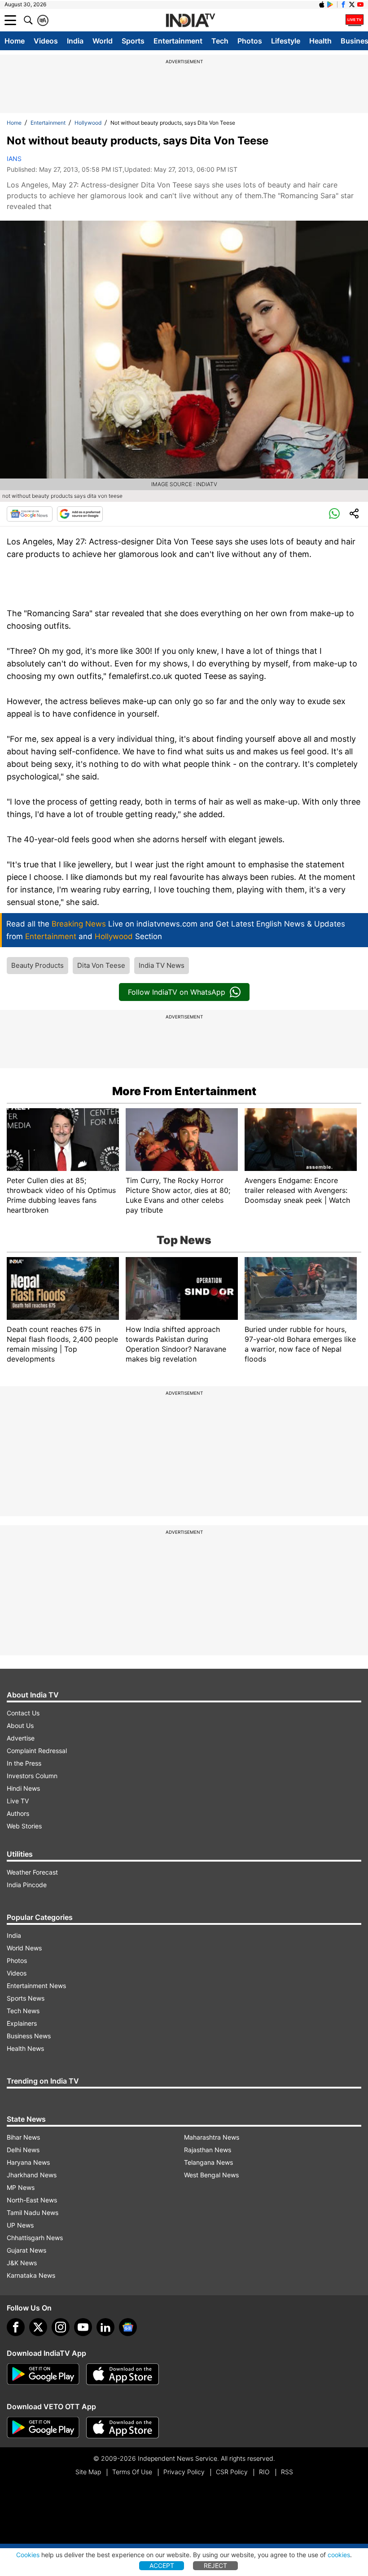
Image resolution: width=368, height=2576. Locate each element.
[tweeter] (38, 2327)
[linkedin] (105, 2327)
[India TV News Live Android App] (43, 2374)
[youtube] (83, 2327)
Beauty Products (37, 965)
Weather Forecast (32, 1872)
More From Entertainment (184, 1091)
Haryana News (28, 2162)
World (103, 41)
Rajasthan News (208, 2150)
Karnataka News (31, 2275)
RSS (287, 2472)
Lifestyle (286, 41)
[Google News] (30, 514)
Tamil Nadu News (33, 2213)
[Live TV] (355, 20)
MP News (21, 2187)
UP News (20, 2225)
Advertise (21, 1738)
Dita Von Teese (101, 965)
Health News (25, 2048)
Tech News (23, 2011)
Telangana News (208, 2162)
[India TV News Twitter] (352, 4)
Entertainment (178, 41)
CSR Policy (232, 2472)
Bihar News (23, 2137)
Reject (215, 2565)
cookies (339, 2555)
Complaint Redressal (37, 1751)
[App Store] (123, 2374)
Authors (18, 1813)
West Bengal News (211, 2175)
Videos (46, 41)
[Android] (330, 4)
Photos (250, 41)
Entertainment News (36, 1986)
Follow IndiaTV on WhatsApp (177, 992)
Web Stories (24, 1826)
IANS (14, 159)
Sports (133, 41)
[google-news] (128, 2327)
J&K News (22, 2263)
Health (320, 41)
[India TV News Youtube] (360, 4)
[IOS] (322, 4)
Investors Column (32, 1776)
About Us (20, 1725)
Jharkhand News (32, 2175)
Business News (29, 2036)
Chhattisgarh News (35, 2238)
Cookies (28, 2555)
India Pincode (27, 1885)
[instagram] (61, 2327)
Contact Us (23, 1713)
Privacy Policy (184, 2472)
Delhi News (23, 2150)
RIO (264, 2472)
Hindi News (23, 1788)
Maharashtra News (212, 2137)
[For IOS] (123, 2428)
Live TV (18, 1801)
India (75, 41)
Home (15, 41)
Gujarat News (26, 2250)
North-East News (32, 2200)
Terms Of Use (132, 2472)
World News (24, 1948)
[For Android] (43, 2428)
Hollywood (88, 123)
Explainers (22, 2023)
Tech (220, 41)
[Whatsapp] (334, 514)
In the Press (24, 1763)
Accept (162, 2565)
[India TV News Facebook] (343, 4)
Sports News (26, 1998)
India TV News (162, 965)
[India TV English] (190, 21)
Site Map (88, 2472)
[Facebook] (16, 2327)
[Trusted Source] (80, 514)
